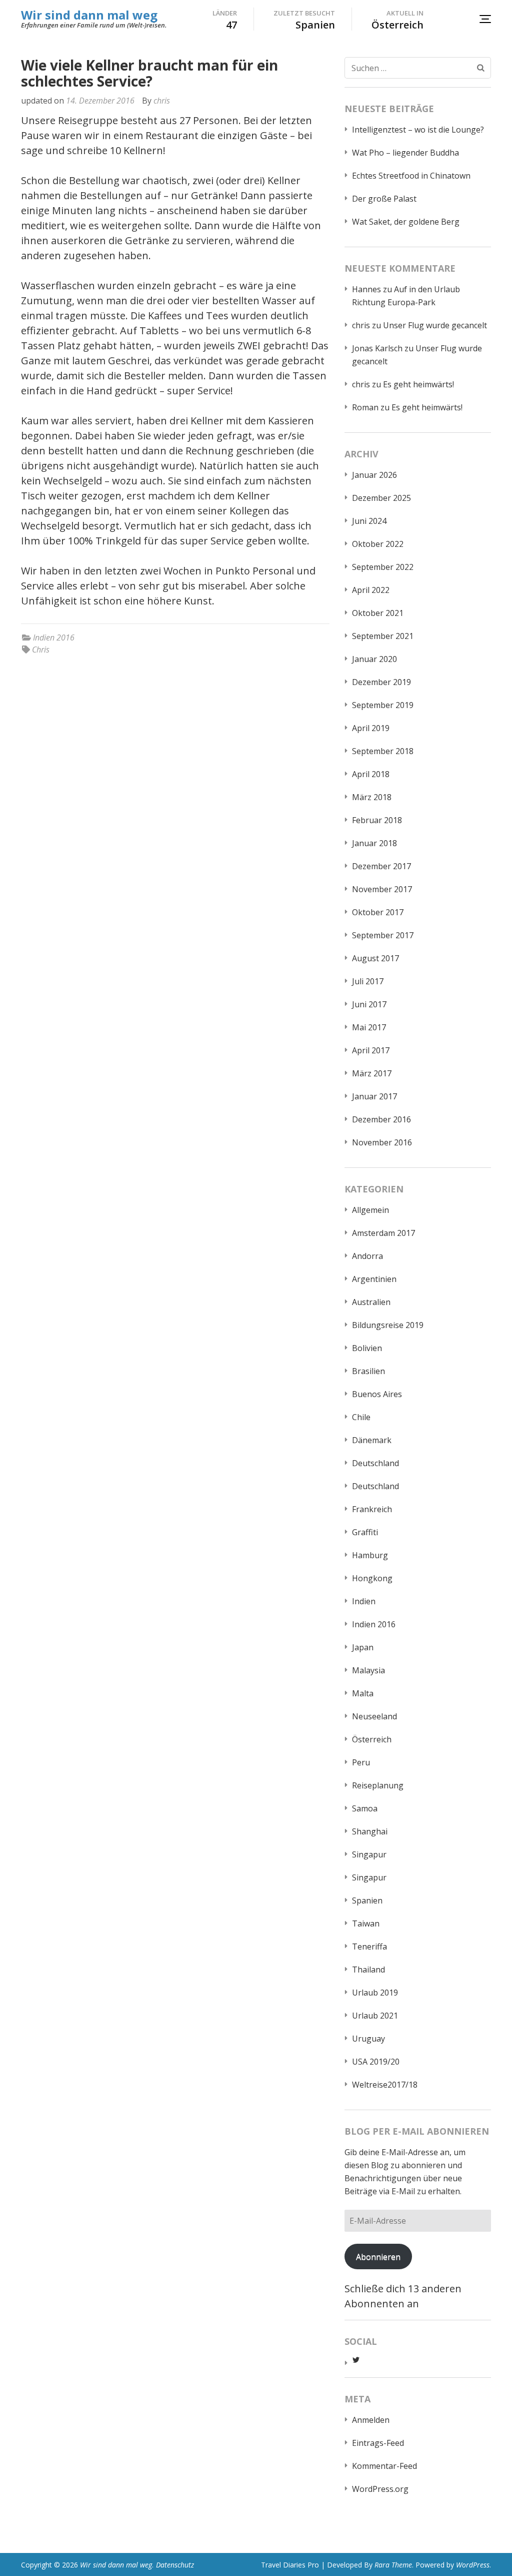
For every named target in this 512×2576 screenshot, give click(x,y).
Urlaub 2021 (375, 2016)
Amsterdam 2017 (383, 1233)
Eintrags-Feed (378, 2443)
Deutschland (375, 1463)
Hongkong (372, 1578)
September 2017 (383, 935)
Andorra (367, 1256)
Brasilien (368, 1371)
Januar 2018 (374, 843)
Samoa (365, 1808)
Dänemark (372, 1440)
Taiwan (366, 1923)
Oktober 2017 (378, 912)
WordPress (473, 2565)
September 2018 (383, 751)
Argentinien (374, 1279)
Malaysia (368, 1670)
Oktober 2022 (378, 544)
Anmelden (371, 2420)
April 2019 (371, 728)
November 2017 (382, 889)
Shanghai (370, 1831)
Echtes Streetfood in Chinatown (411, 176)
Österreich (372, 1739)
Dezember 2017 (381, 866)
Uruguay (368, 2039)
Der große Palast (384, 199)
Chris (41, 650)
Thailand (368, 1970)
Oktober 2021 (378, 613)
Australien (371, 1302)
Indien (364, 1601)
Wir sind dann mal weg (89, 15)
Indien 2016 (54, 637)
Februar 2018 (377, 820)
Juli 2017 (368, 981)
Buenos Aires (377, 1394)
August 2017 (375, 958)
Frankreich (372, 1509)
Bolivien (367, 1348)
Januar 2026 (374, 475)
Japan (363, 1647)
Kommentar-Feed (384, 2466)
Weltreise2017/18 (385, 2085)
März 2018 (372, 797)
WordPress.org (380, 2489)
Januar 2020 (374, 659)
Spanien (367, 1900)
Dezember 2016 (381, 1119)
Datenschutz (175, 2565)
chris (162, 101)
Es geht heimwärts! (418, 384)
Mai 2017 (369, 1027)
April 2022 (371, 590)
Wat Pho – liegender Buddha (405, 153)
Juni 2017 (369, 1004)
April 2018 (371, 774)
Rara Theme (393, 2565)
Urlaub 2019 (375, 1993)
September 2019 (383, 705)
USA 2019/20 (376, 2062)
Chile (361, 1417)
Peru (361, 1762)
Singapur (369, 1854)
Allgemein (370, 1210)
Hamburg (370, 1555)
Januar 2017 (374, 1096)
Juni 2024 (369, 521)
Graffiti (365, 1532)
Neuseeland (374, 1716)
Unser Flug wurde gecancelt (435, 325)
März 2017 (372, 1073)
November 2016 (382, 1142)
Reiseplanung (378, 1785)
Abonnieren (378, 2257)
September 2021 (383, 636)
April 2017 (371, 1050)
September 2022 (383, 567)
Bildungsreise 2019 (388, 1325)
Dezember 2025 (381, 498)
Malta (363, 1693)
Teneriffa (369, 1947)
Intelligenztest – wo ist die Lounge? (418, 130)
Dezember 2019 (381, 682)
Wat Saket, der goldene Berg (406, 222)
